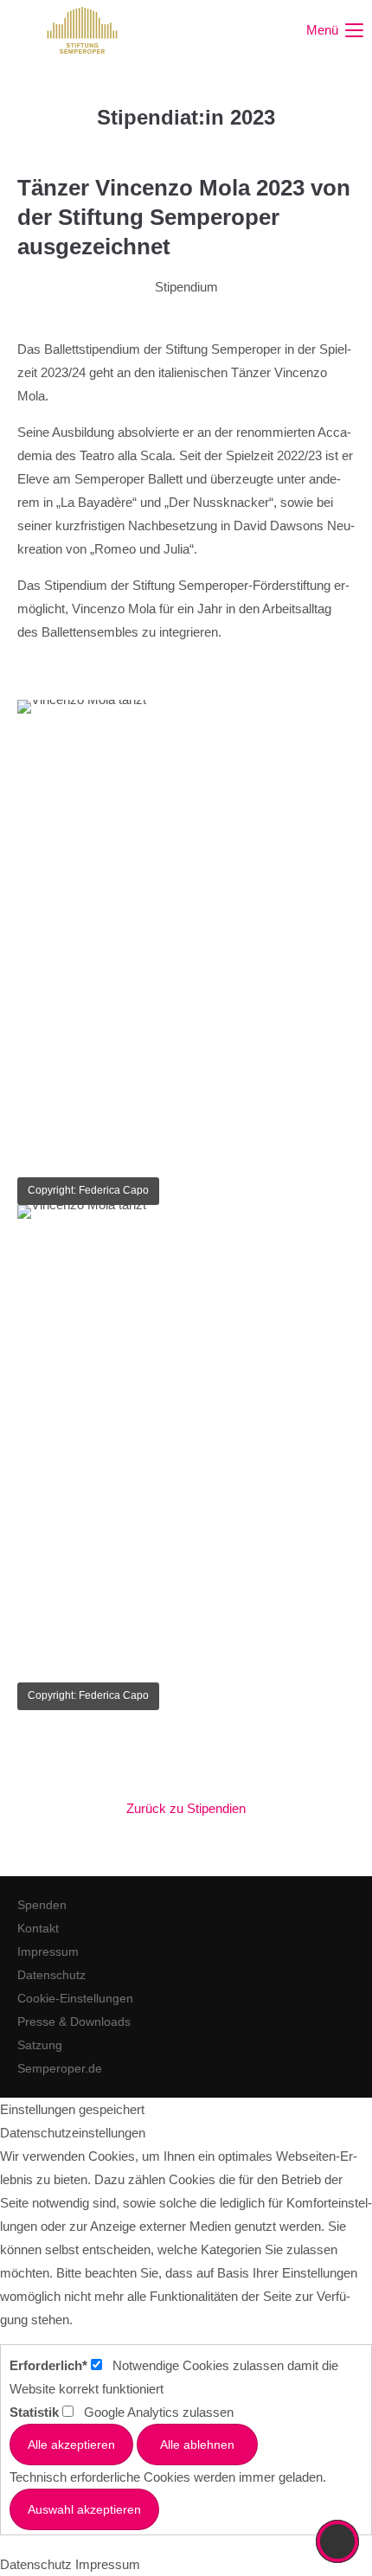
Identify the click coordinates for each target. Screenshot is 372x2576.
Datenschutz (51, 1975)
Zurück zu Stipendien (186, 1808)
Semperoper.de (60, 2068)
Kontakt (38, 1928)
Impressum (48, 1951)
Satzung (40, 2045)
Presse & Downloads (74, 2022)
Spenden (42, 1905)
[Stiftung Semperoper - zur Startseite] (82, 30)
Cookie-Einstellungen (75, 1998)
